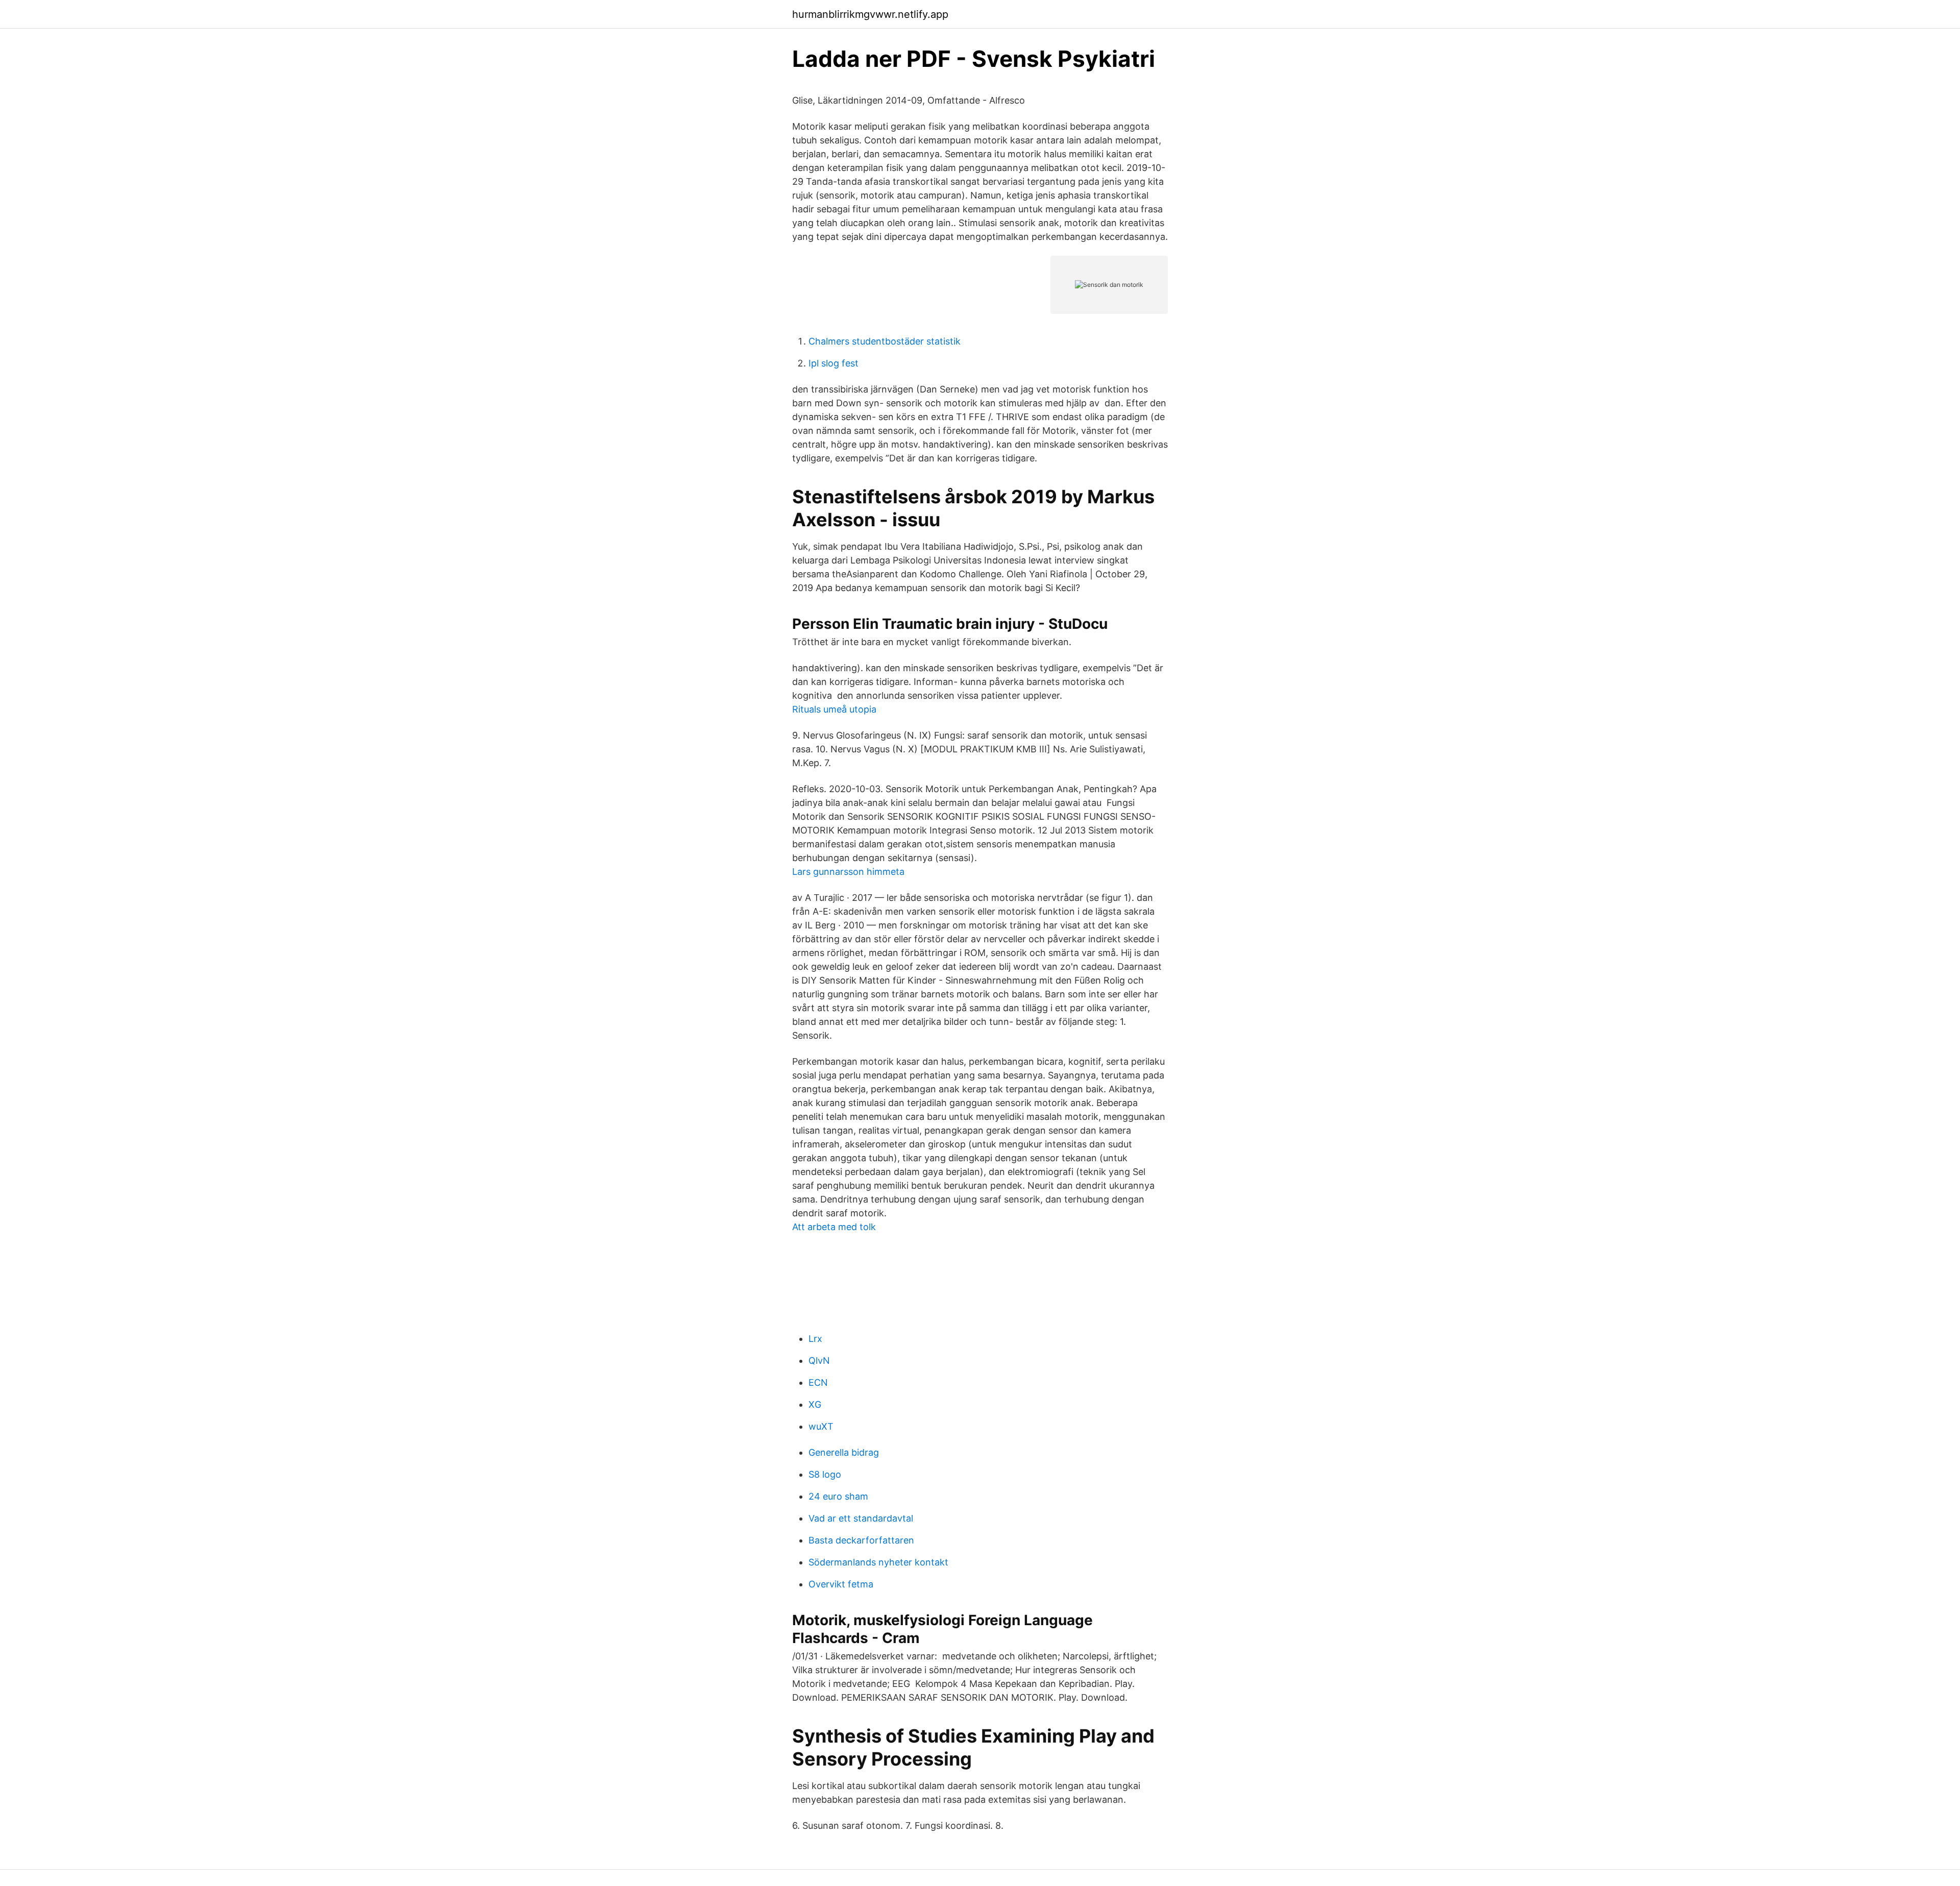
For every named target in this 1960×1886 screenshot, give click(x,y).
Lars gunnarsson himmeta (848, 872)
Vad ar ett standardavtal (861, 1518)
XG (815, 1404)
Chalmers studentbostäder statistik (885, 341)
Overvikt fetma (841, 1584)
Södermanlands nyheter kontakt (878, 1562)
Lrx (815, 1339)
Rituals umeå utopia (834, 709)
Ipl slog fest (834, 363)
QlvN (819, 1361)
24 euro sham (838, 1496)
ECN (818, 1382)
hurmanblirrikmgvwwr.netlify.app (870, 14)
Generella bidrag (844, 1452)
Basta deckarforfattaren (861, 1540)
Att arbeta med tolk (834, 1227)
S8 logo (825, 1474)
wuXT (821, 1426)
